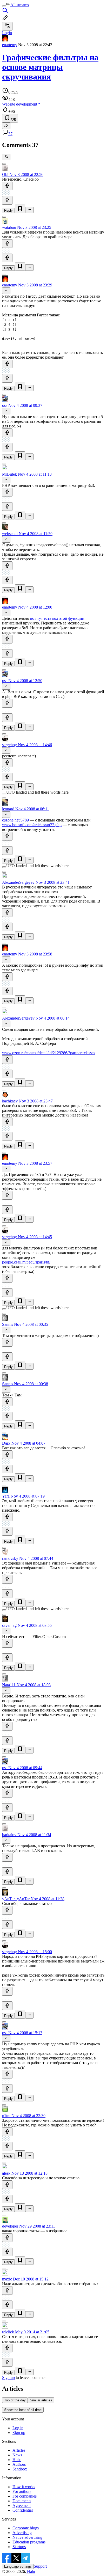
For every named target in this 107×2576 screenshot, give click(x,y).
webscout (10, 534)
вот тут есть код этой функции (57, 618)
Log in (18, 2428)
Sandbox (20, 2469)
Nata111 (9, 1685)
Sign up (8, 2378)
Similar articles (41, 2400)
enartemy (10, 45)
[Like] (7, 186)
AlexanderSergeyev (18, 882)
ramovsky (10, 1558)
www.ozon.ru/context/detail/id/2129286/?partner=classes (49, 1053)
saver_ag (9, 1625)
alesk (6, 2173)
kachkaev (10, 1101)
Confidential (23, 2510)
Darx (6, 1443)
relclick (8, 2332)
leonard (8, 809)
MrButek (9, 474)
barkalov (9, 1835)
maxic (7, 2279)
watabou (9, 227)
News (17, 2455)
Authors (19, 2464)
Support (40, 2566)
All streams (20, 5)
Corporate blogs (26, 2528)
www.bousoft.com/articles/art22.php (32, 825)
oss (5, 405)
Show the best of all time (23, 2410)
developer (10, 2226)
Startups (19, 2547)
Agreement (22, 2506)
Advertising (22, 2533)
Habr (31, 2571)
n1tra (6, 2116)
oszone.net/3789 (15, 820)
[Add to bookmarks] (20, 209)
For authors (22, 2491)
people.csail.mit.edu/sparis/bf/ (26, 1262)
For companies (25, 2496)
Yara (6, 1496)
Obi (5, 174)
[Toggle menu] (4, 6)
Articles (19, 2450)
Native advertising (27, 2537)
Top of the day (15, 2400)
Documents (22, 2501)
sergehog (9, 745)
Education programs (29, 2542)
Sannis (8, 1324)
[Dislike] (7, 200)
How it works (24, 2487)
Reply (8, 210)
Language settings (18, 2566)
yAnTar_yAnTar (16, 1899)
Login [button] (7, 33)
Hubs (17, 2460)
